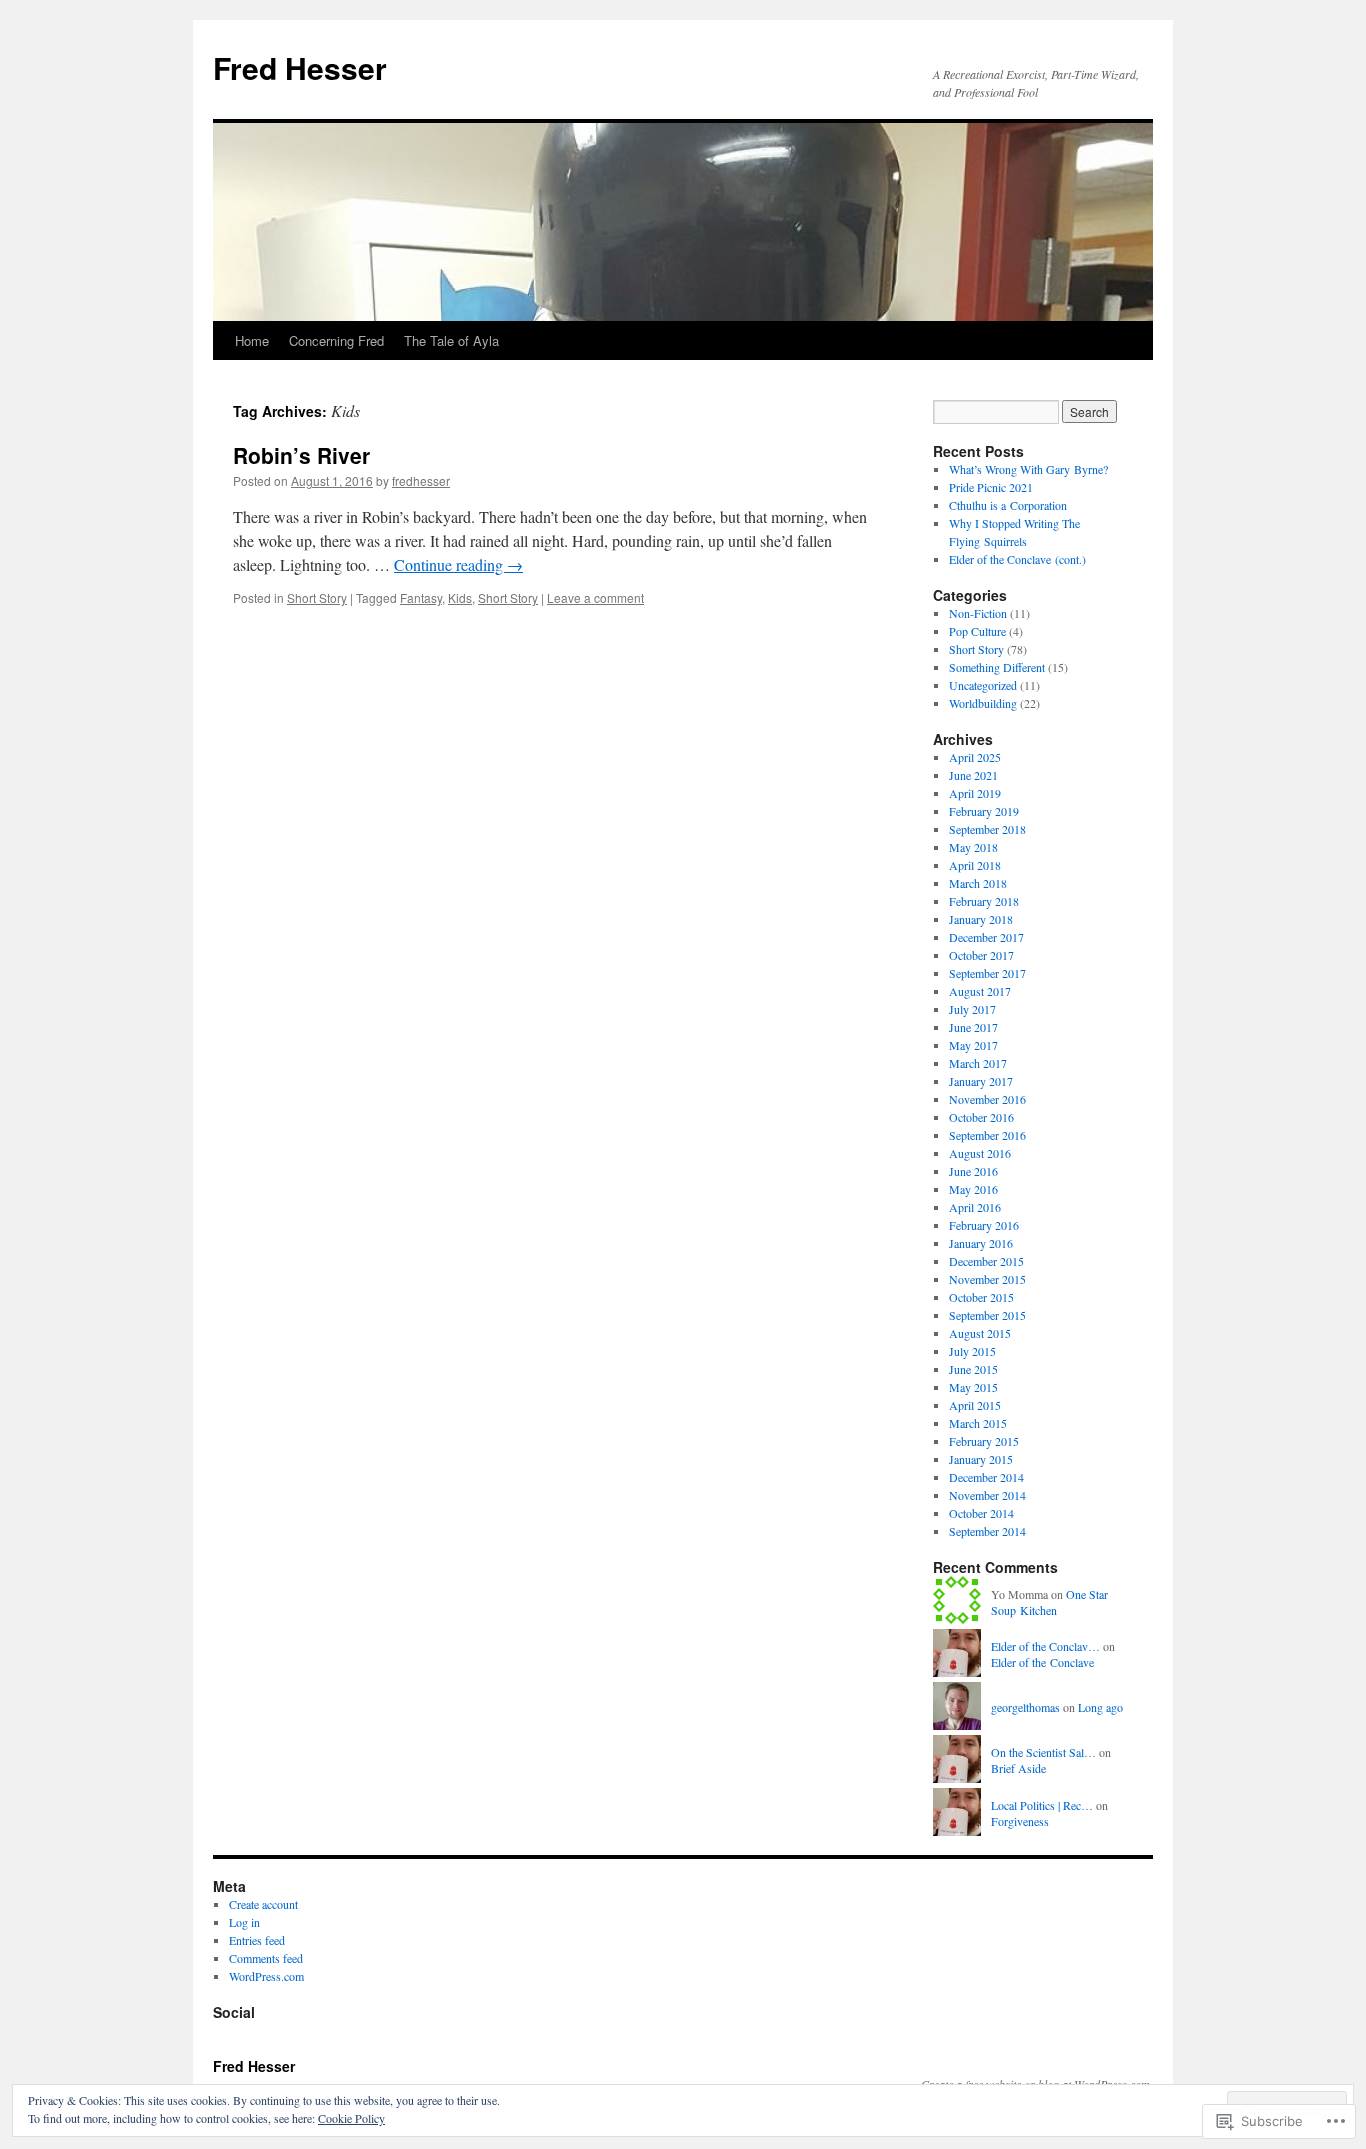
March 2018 (978, 883)
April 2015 (975, 1405)
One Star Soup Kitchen (1049, 1602)
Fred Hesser (300, 67)
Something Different (997, 667)
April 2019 (975, 793)
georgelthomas (1025, 1707)
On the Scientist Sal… (1043, 1752)
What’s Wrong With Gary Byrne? (1028, 469)
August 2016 (980, 1153)
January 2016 (981, 1243)
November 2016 (987, 1099)
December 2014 (986, 1477)
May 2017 (973, 1045)
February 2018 (984, 901)
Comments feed (266, 1958)
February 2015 (984, 1441)
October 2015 (981, 1297)
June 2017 (973, 1027)
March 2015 (978, 1423)
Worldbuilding (983, 703)
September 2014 (987, 1531)
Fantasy (421, 597)
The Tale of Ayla (451, 340)
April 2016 (975, 1207)
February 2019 (984, 811)
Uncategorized (983, 685)
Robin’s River (301, 455)
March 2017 (978, 1063)
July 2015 (972, 1351)
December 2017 (986, 937)
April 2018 (975, 865)
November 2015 (987, 1279)
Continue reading (458, 564)
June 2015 (973, 1369)
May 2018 (973, 847)
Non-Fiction (978, 613)
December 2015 (986, 1261)
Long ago (1100, 1707)
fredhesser (421, 480)
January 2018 (981, 919)
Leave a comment (595, 597)
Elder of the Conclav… (1045, 1646)
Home (252, 340)
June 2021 (973, 775)
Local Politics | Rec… (1042, 1805)
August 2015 (980, 1333)
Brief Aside (1018, 1768)
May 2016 (973, 1189)
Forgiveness (1020, 1821)
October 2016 (981, 1117)
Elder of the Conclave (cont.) (1017, 559)
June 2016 (973, 1171)
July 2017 (972, 1009)
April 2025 (975, 757)
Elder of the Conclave (1042, 1662)
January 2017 (981, 1081)
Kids (460, 597)
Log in (244, 1922)
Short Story (317, 597)
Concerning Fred (336, 340)
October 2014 (981, 1513)
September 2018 (987, 829)
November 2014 (987, 1495)
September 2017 (987, 973)
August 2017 (980, 991)
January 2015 (981, 1459)
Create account (263, 1904)
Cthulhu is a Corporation (1008, 505)
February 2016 (984, 1225)
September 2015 (987, 1315)
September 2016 (987, 1135)
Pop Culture (977, 631)
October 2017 (981, 955)
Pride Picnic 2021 (991, 487)
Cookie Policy (351, 2118)
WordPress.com (266, 1976)
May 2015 (973, 1387)
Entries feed (257, 1940)
